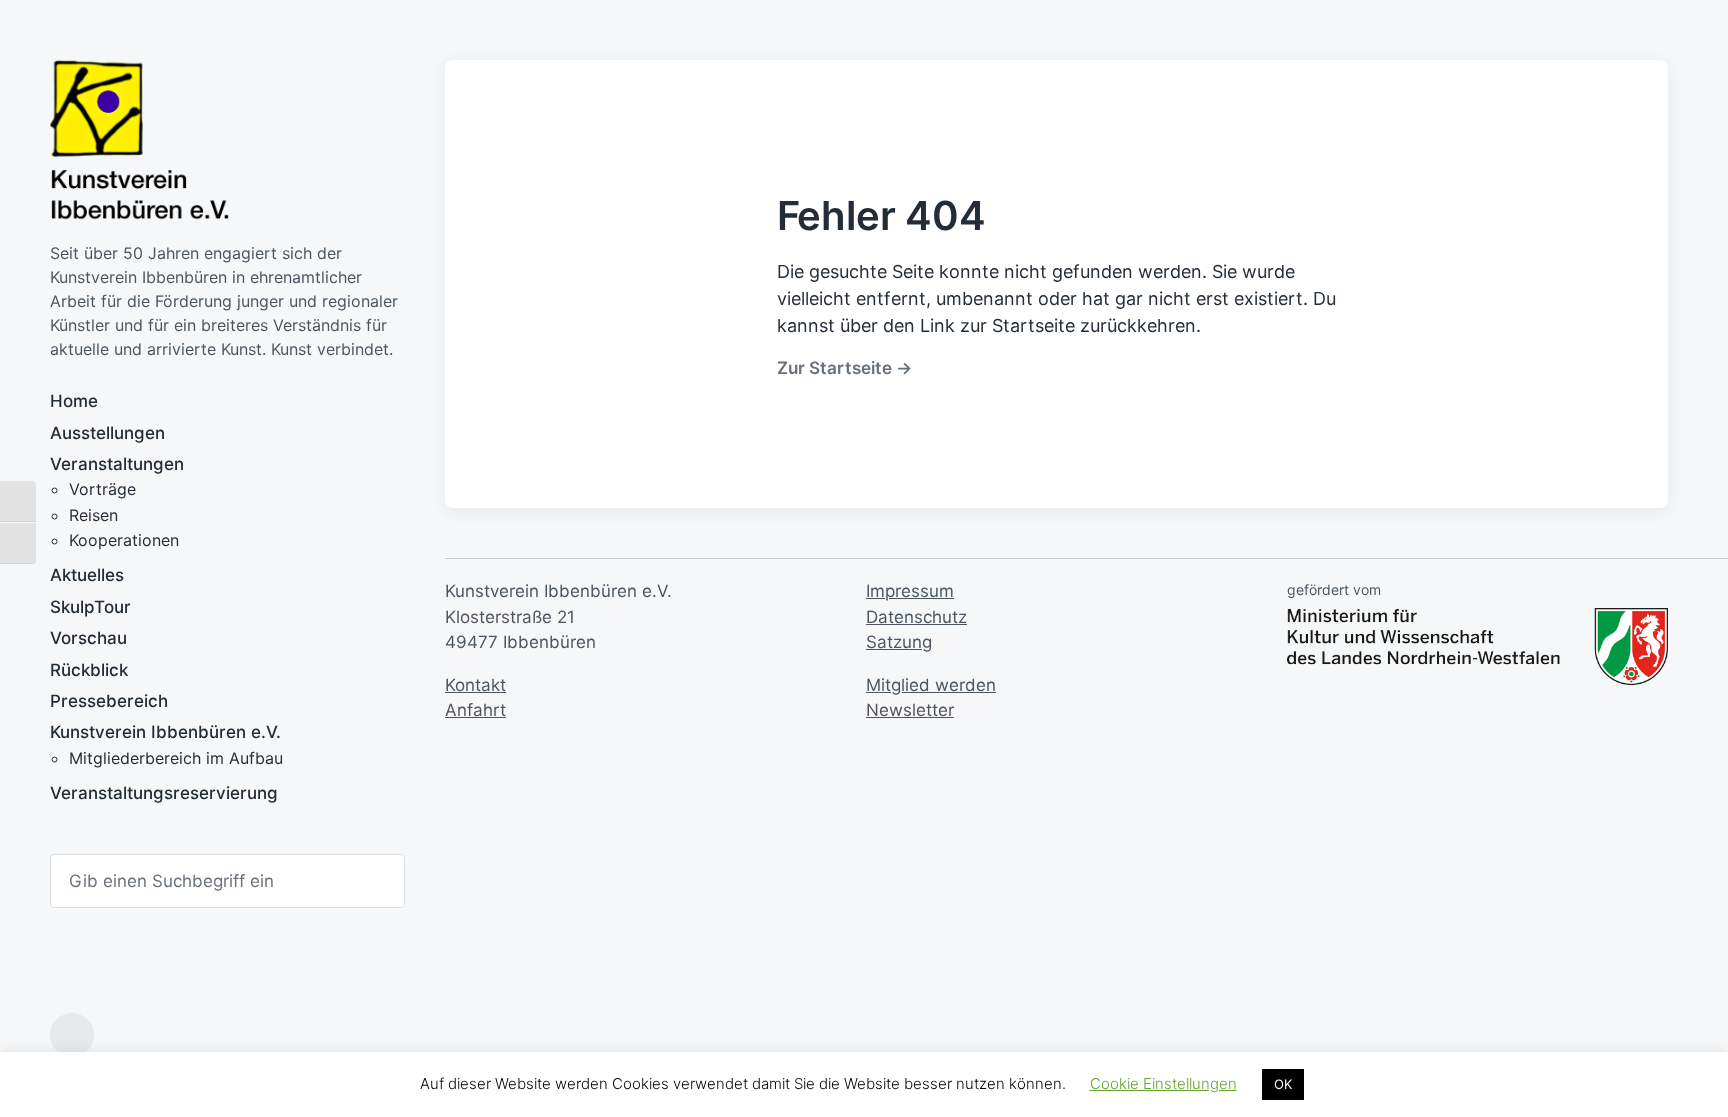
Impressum (910, 591)
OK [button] (1283, 1084)
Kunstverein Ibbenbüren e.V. (165, 732)
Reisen (93, 515)
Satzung (899, 642)
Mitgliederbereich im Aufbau (176, 758)
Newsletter (910, 710)
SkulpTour (90, 607)
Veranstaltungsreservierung (164, 793)
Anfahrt (475, 710)
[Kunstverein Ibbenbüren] (140, 140)
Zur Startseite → (844, 367)
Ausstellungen (107, 433)
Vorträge (102, 489)
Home (74, 401)
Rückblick (89, 670)
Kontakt (475, 685)
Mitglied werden (931, 685)
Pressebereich (109, 701)
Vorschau (88, 638)
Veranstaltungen (117, 464)
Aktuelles (87, 575)
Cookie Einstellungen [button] (1163, 1083)
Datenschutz (916, 617)
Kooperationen (124, 540)
